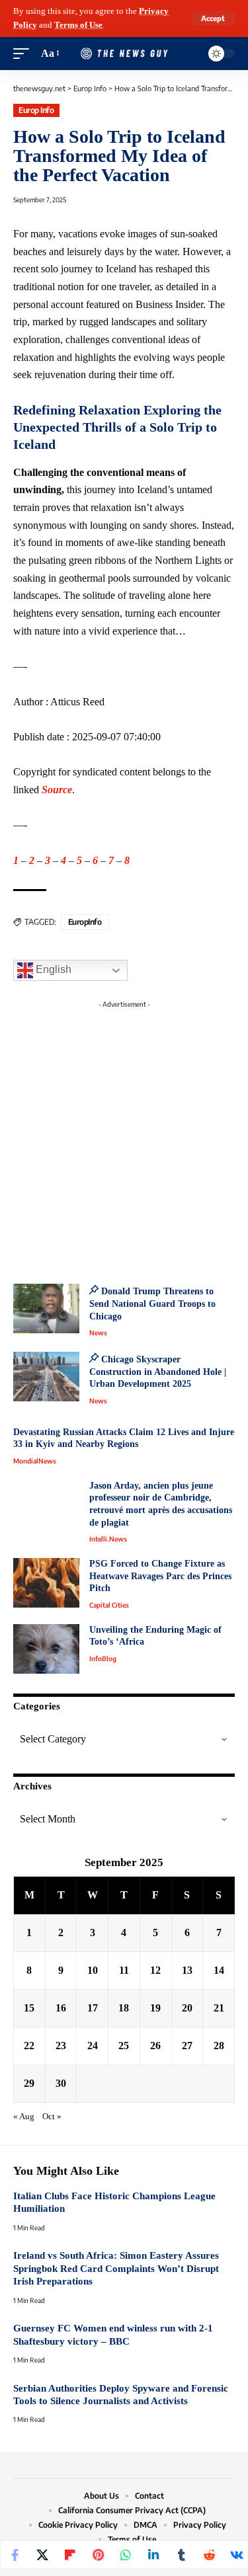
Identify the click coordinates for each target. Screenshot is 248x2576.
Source (57, 790)
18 (124, 2008)
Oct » (52, 2117)
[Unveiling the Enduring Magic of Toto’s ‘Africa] (46, 1649)
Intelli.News (108, 1539)
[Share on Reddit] (209, 2555)
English (52, 970)
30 (61, 2083)
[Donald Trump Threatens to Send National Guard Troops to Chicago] (46, 1308)
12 (155, 1970)
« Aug (24, 2117)
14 (219, 1970)
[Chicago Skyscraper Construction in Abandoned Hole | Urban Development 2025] (46, 1377)
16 (61, 2008)
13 (187, 1970)
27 (187, 2046)
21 (219, 2008)
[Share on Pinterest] (98, 2555)
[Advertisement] (124, 1138)
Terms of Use (78, 25)
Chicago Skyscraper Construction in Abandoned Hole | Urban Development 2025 (158, 1372)
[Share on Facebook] (15, 2555)
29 (29, 2083)
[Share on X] (42, 2555)
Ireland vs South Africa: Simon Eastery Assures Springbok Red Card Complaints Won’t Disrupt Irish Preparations (116, 2268)
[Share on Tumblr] (181, 2555)
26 (155, 2046)
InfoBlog (103, 1659)
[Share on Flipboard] (70, 2555)
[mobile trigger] (24, 54)
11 (124, 1970)
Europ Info (36, 110)
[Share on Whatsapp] (126, 2555)
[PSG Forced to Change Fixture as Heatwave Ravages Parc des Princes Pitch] (46, 1583)
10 (93, 1970)
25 (124, 2046)
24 (93, 2046)
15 (29, 2008)
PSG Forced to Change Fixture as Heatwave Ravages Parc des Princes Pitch (160, 1576)
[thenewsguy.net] (124, 53)
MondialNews (35, 1461)
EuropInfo (85, 922)
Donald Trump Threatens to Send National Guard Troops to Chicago (152, 1304)
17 (93, 2008)
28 (219, 2046)
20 (187, 2008)
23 (61, 2046)
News (98, 1333)
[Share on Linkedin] (153, 2555)
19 (155, 2008)
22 (29, 2046)
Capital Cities (109, 1605)
